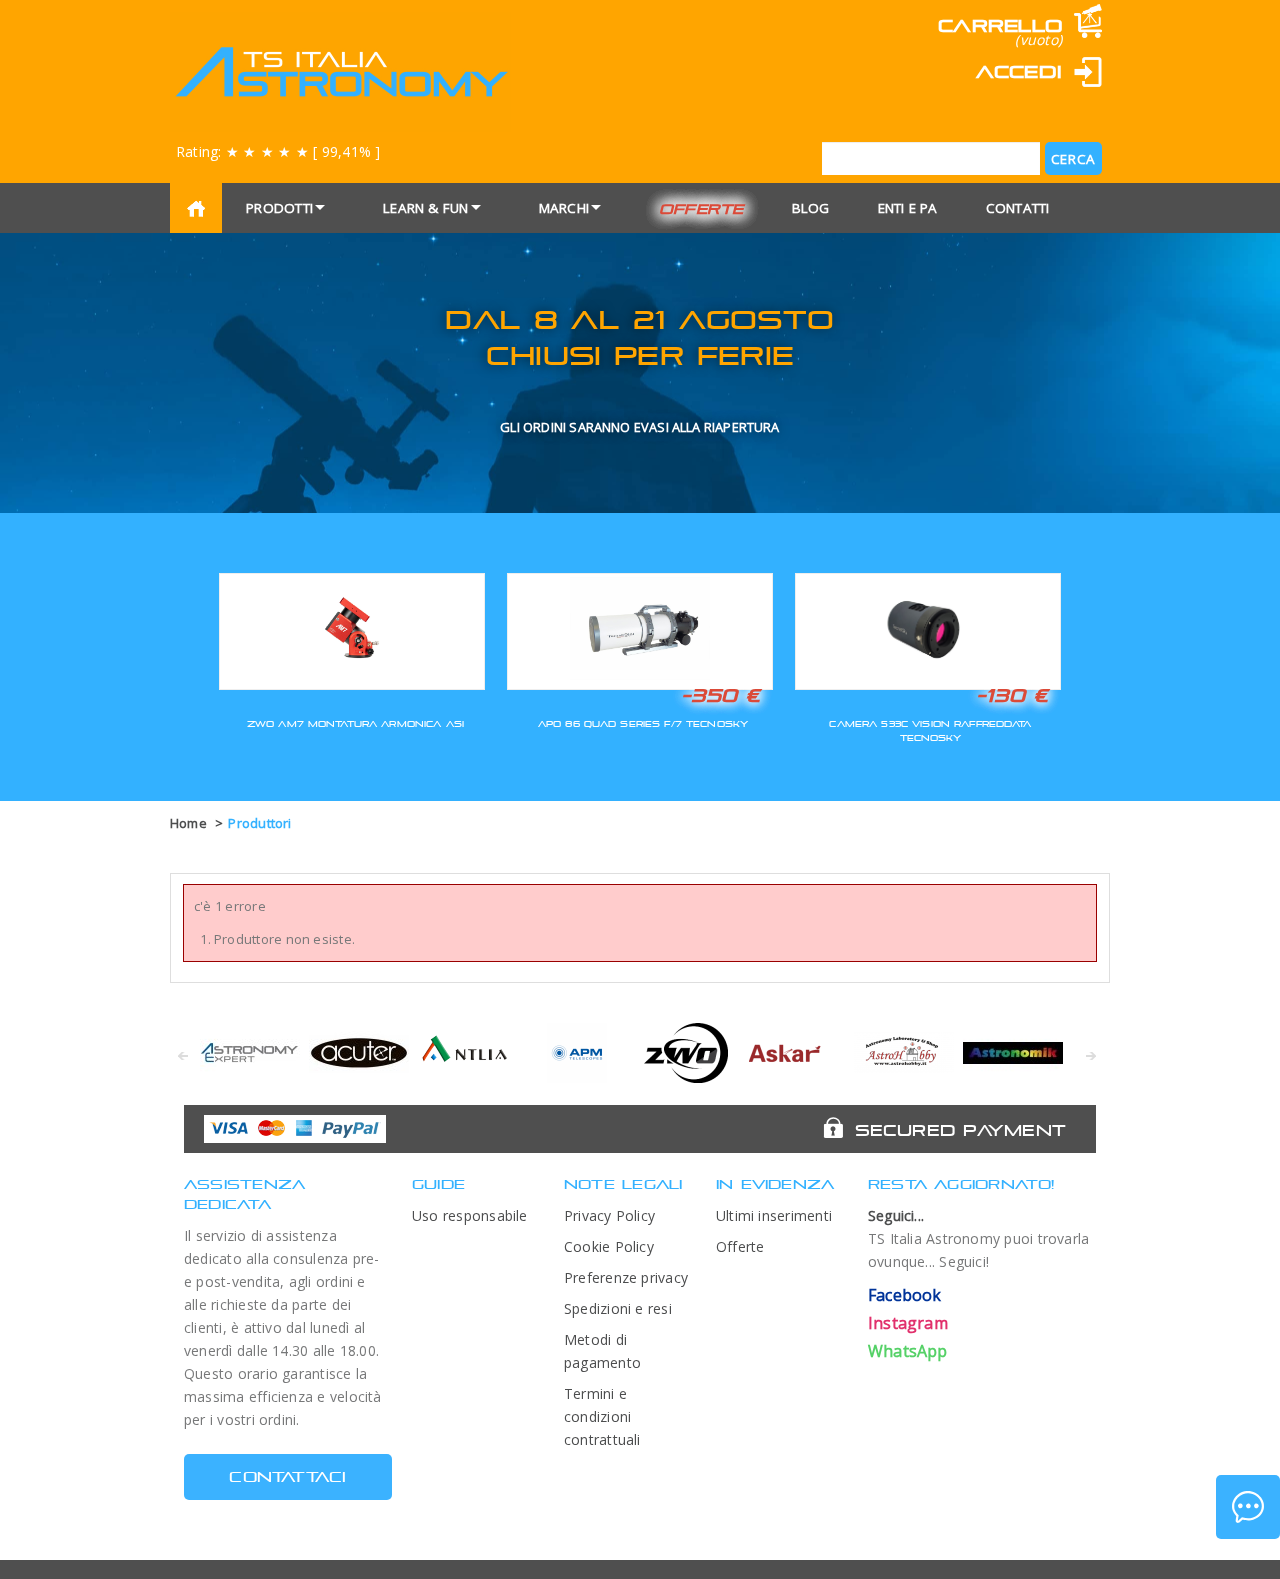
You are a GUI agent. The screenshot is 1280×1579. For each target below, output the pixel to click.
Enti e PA (908, 208)
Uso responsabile (470, 1215)
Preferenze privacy (626, 1277)
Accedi (1019, 71)
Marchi (564, 208)
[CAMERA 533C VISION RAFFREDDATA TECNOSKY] (928, 628)
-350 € (721, 695)
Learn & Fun (426, 208)
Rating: (278, 151)
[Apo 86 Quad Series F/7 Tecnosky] (640, 628)
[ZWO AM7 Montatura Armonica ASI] (352, 628)
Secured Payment (960, 1130)
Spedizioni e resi (618, 1308)
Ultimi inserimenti (774, 1215)
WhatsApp (908, 1351)
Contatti (1018, 208)
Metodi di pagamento (602, 1351)
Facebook (905, 1295)
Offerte (701, 208)
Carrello (1000, 25)
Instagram (908, 1323)
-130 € (1012, 695)
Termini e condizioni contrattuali (602, 1416)
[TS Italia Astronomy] (340, 72)
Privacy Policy (609, 1215)
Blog (811, 208)
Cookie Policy (609, 1246)
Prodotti (279, 208)
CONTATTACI (287, 1476)
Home (188, 823)
